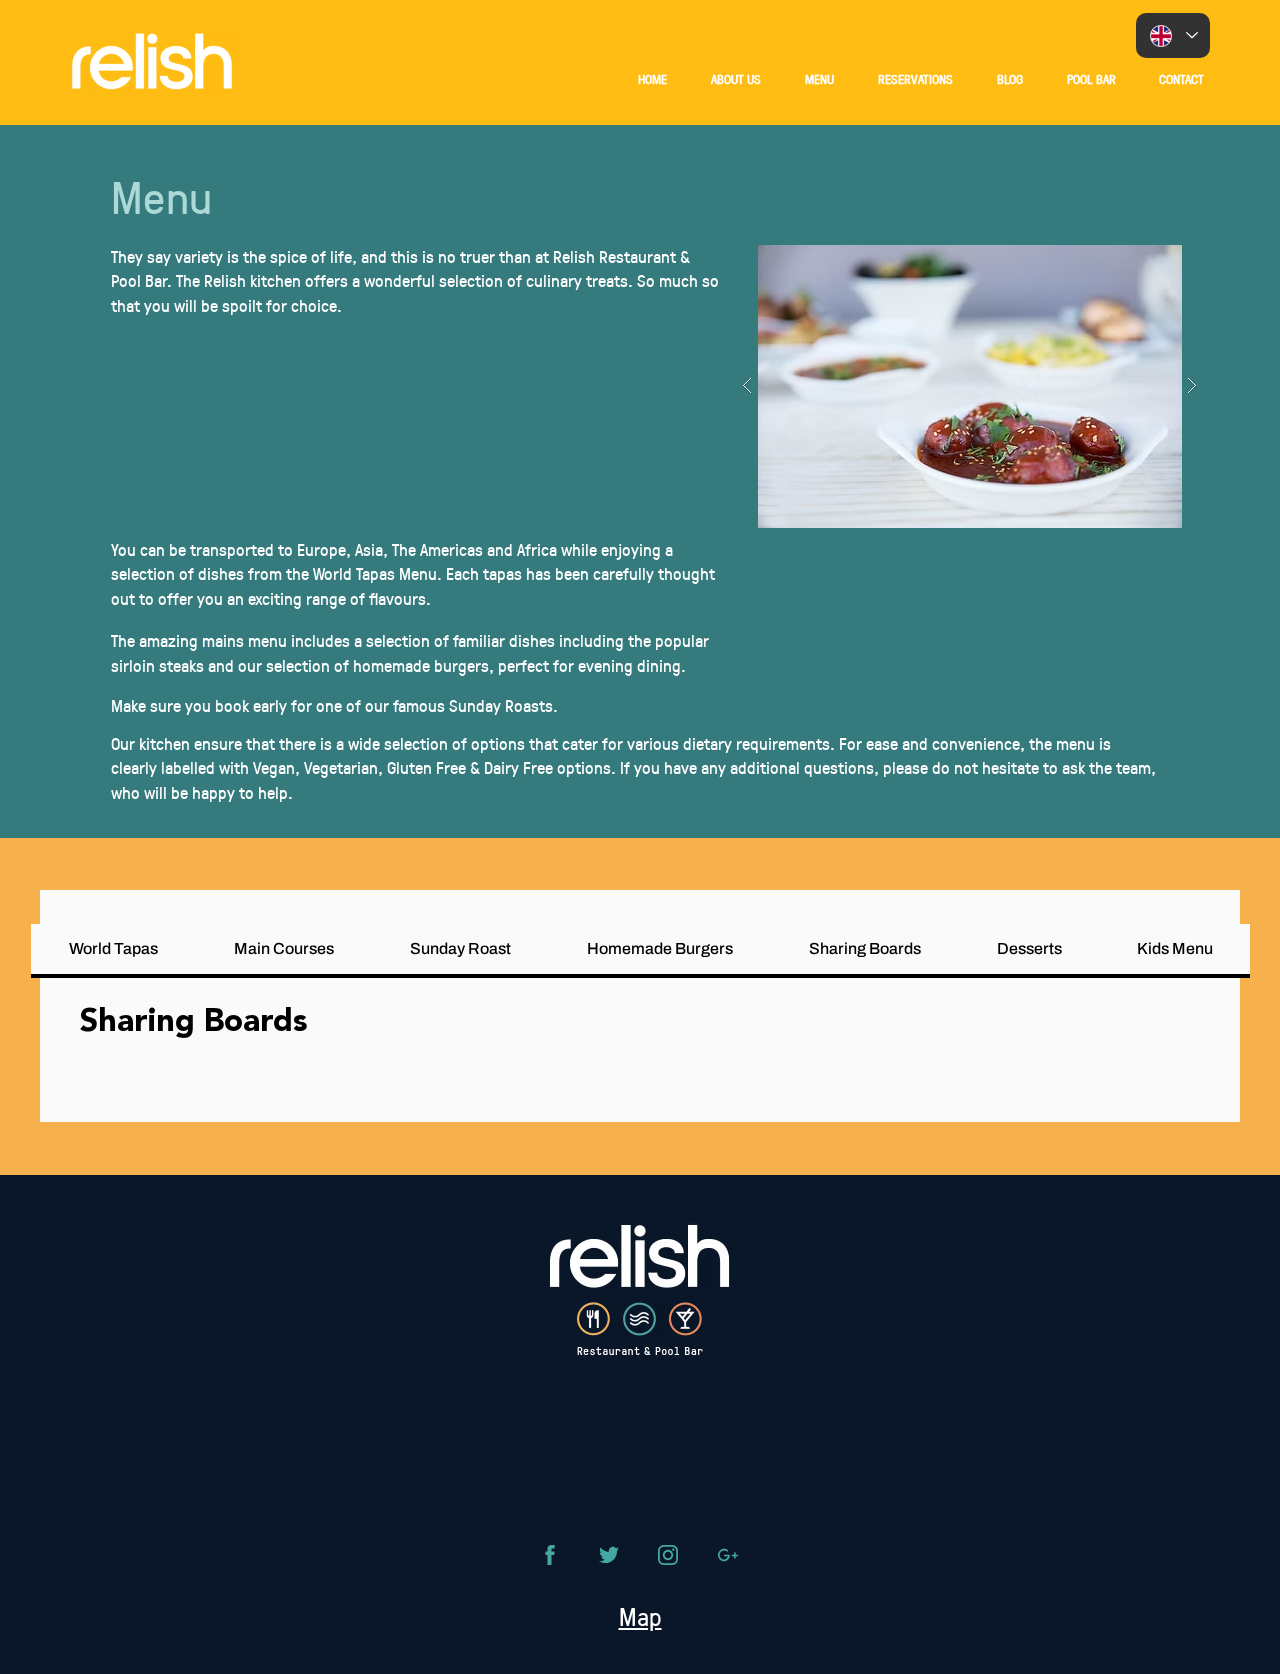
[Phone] (550, 1555)
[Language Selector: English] (1173, 35)
